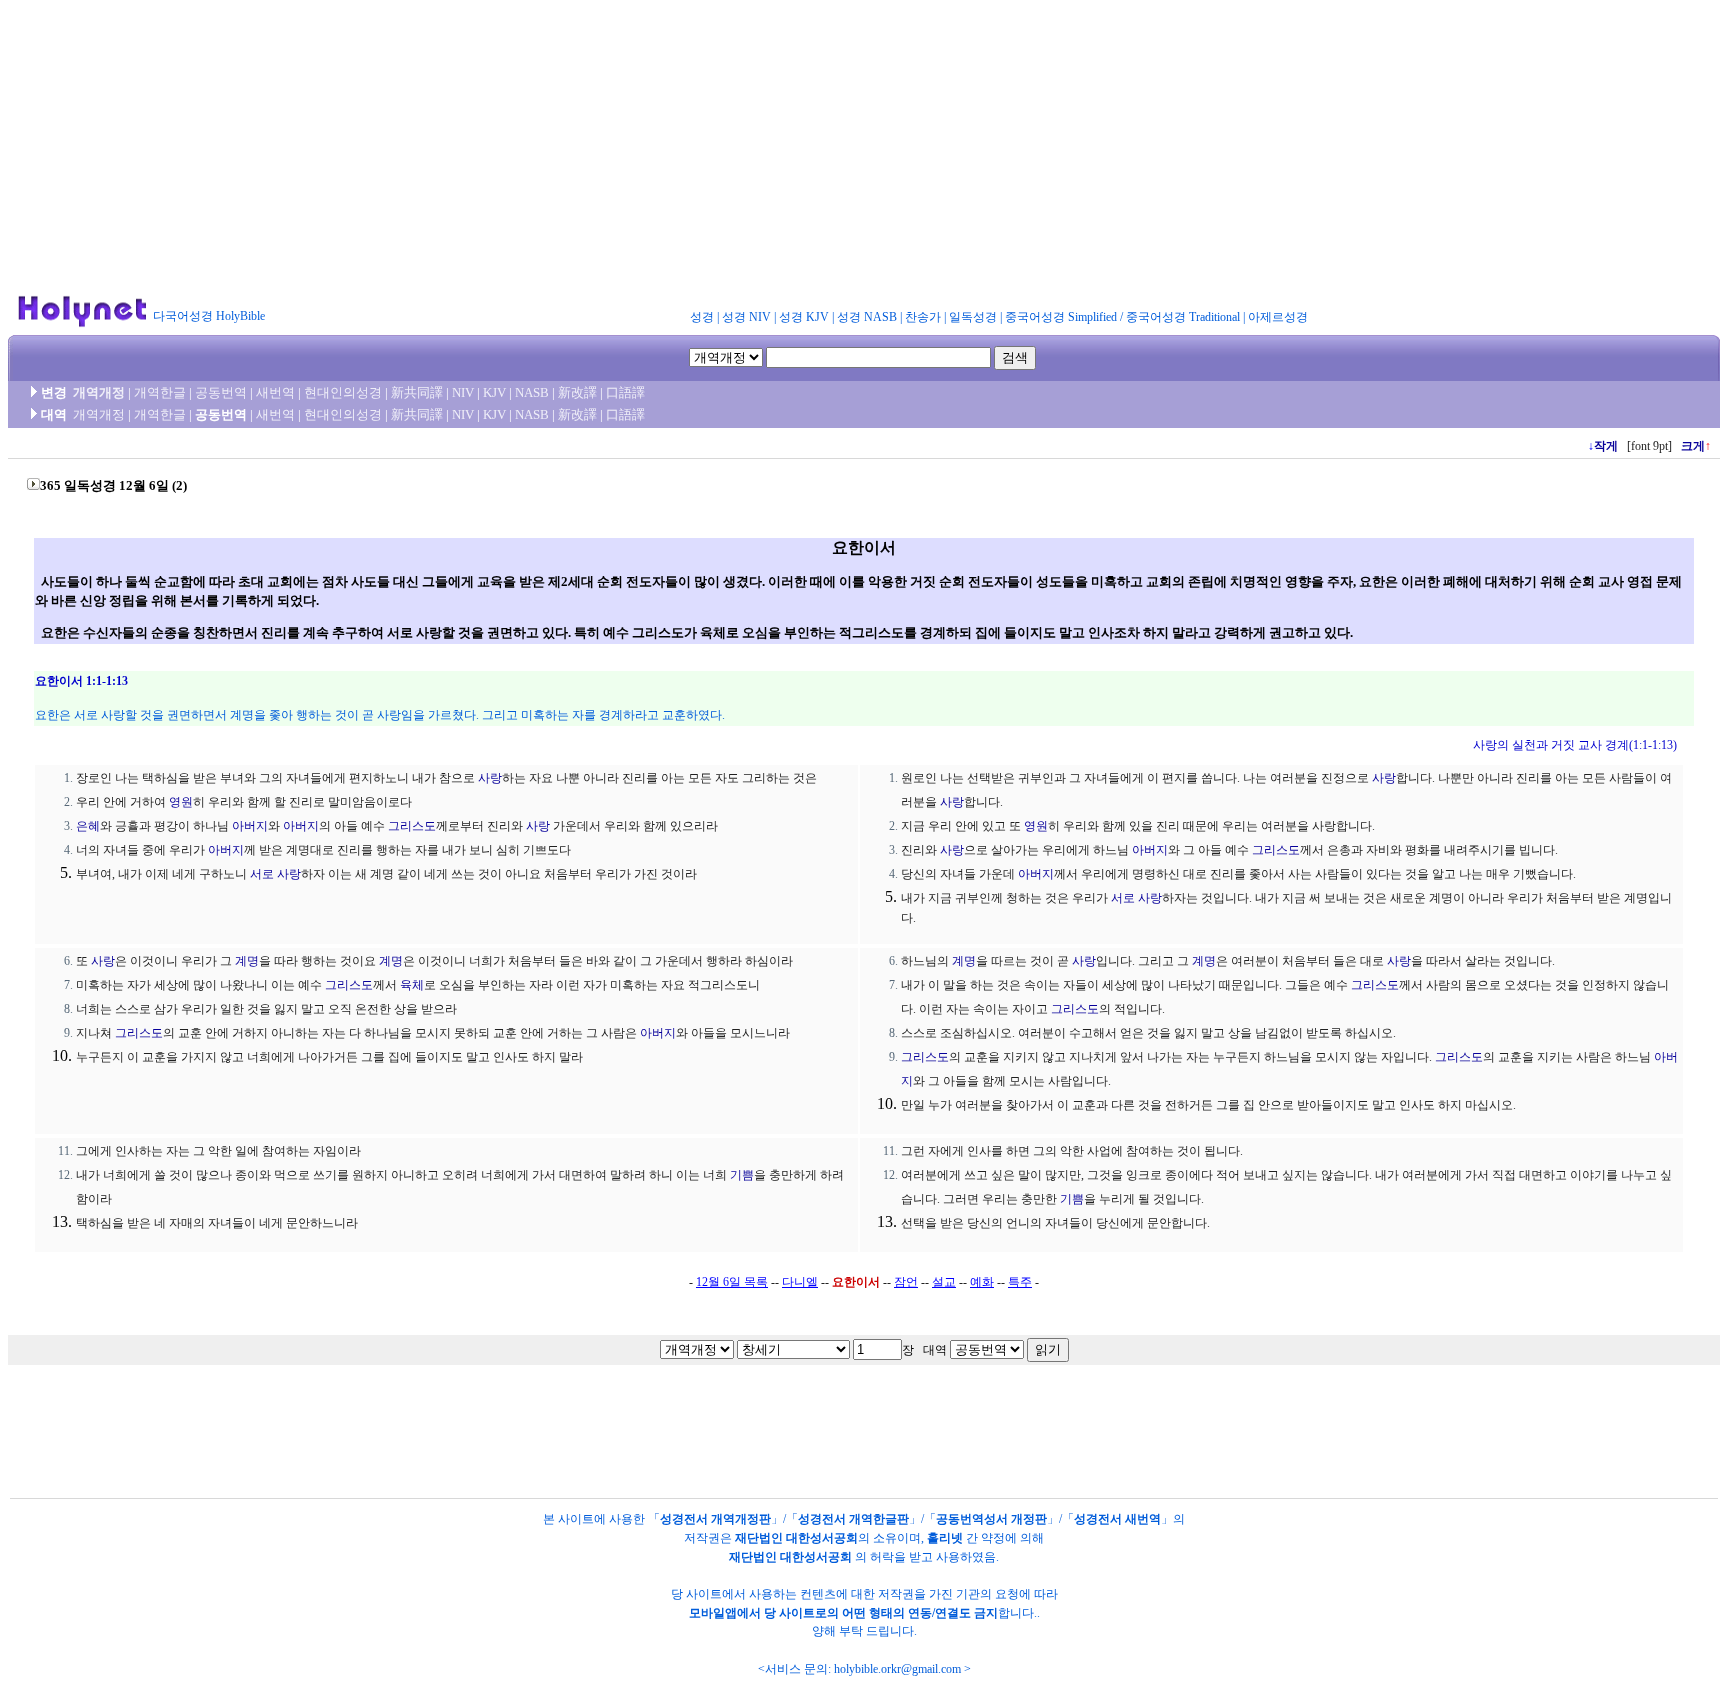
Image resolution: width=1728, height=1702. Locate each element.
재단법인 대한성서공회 (796, 1538)
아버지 (250, 826)
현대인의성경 (343, 392)
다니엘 (800, 1282)
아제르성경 (1278, 317)
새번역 (275, 392)
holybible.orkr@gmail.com (897, 1669)
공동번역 (221, 392)
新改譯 (577, 392)
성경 (702, 317)
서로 (262, 874)
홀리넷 (945, 1538)
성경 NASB (867, 317)
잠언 (906, 1282)
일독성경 (973, 317)
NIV (463, 392)
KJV (494, 392)
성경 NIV (746, 317)
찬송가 (923, 317)
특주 (1020, 1282)
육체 (412, 985)
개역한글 (160, 392)
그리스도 (412, 826)
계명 (247, 961)
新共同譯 (417, 392)
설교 (944, 1282)
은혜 (88, 826)
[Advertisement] (864, 148)
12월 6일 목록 (732, 1282)
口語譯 (625, 392)
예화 (982, 1282)
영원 (181, 802)
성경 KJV (804, 317)
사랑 (490, 778)
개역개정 (99, 392)
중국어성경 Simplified (1061, 317)
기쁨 (742, 1175)
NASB (532, 392)
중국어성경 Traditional (1183, 317)
